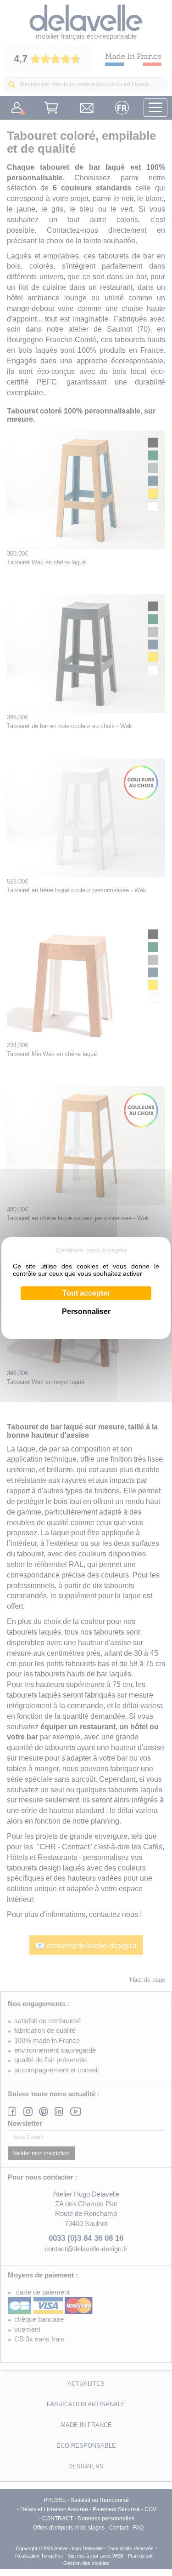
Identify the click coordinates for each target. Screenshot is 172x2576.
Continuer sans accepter (92, 1250)
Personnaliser (86, 1311)
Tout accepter (86, 1293)
